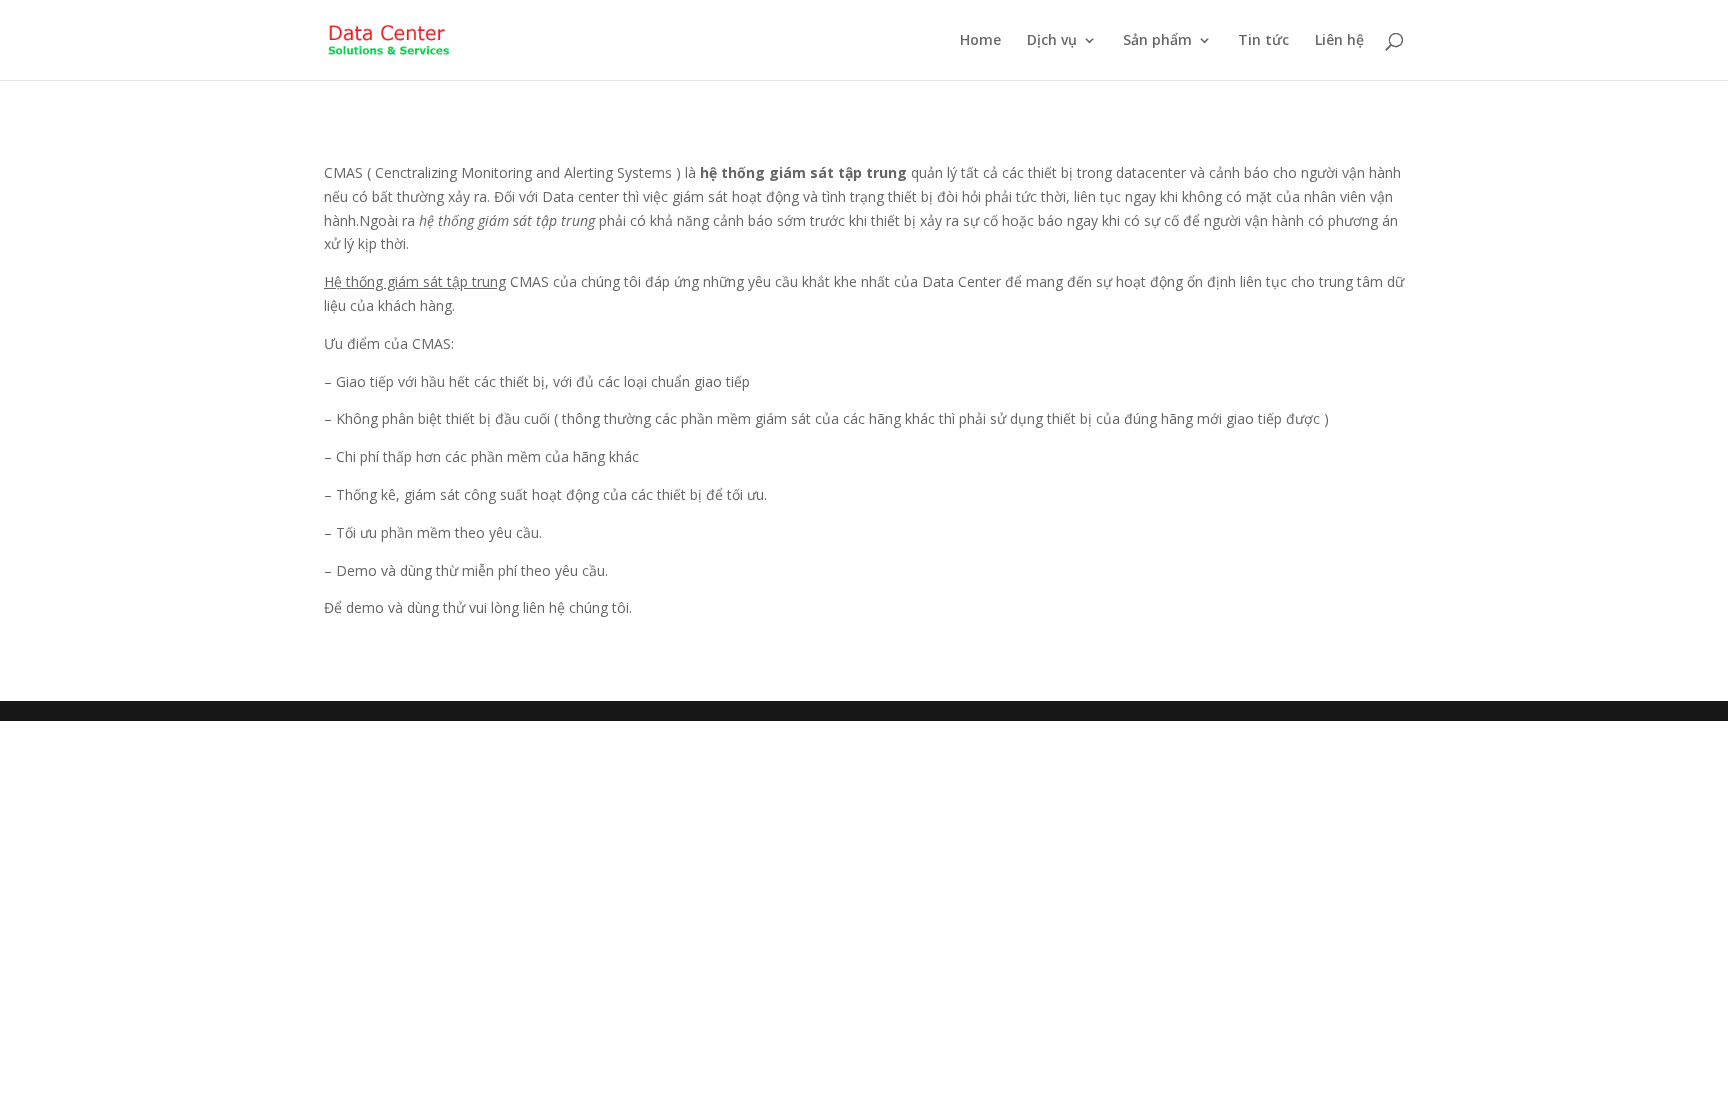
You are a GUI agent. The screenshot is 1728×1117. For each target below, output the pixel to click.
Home (980, 41)
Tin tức (1263, 41)
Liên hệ (1339, 41)
